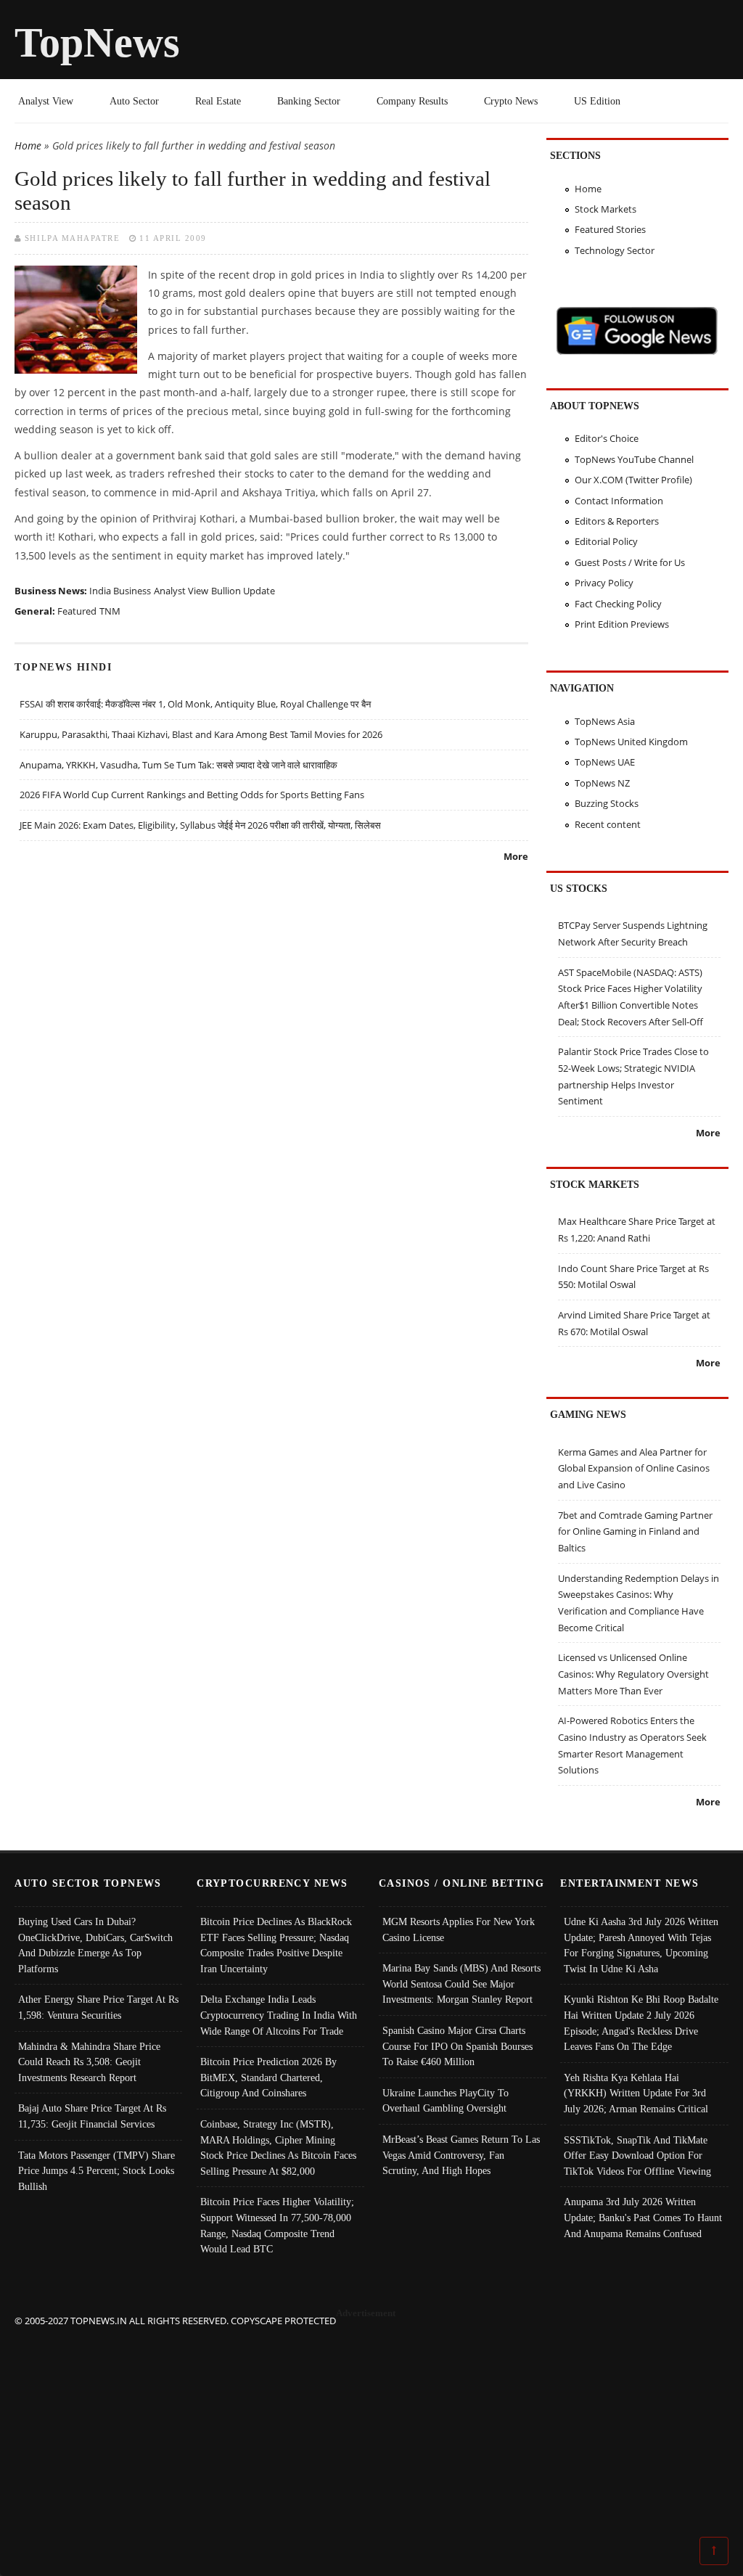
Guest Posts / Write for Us (630, 562)
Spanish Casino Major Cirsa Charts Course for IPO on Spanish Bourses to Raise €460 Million (457, 2046)
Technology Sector (615, 250)
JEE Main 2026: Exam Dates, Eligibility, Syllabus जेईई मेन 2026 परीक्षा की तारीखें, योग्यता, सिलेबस (200, 825)
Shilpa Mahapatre (72, 238)
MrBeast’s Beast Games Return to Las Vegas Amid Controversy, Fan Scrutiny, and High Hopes (461, 2155)
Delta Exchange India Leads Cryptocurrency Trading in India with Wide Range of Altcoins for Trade (279, 2015)
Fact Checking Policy (618, 604)
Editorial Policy (606, 541)
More (516, 856)
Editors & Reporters (617, 521)
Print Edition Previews (622, 624)
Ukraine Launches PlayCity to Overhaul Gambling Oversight (446, 2101)
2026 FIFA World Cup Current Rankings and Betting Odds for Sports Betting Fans (192, 795)
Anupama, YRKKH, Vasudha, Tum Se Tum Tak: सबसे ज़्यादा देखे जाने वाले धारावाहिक (178, 765)
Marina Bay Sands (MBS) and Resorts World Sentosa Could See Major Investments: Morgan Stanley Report (461, 1984)
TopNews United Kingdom (631, 742)
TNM (110, 611)
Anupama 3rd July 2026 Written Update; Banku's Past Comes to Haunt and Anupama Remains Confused (643, 2217)
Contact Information (619, 501)
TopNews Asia (605, 721)
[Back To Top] (714, 2550)
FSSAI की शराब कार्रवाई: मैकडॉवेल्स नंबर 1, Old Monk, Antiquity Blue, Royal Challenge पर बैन (195, 704)
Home (28, 145)
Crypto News (511, 101)
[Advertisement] (372, 2430)
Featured (77, 611)
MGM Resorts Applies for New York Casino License (459, 1929)
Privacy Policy (604, 583)
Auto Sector (134, 101)
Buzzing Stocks (607, 803)
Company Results (412, 101)
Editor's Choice (607, 438)
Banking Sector (309, 101)
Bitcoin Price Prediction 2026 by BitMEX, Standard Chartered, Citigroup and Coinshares (268, 2077)
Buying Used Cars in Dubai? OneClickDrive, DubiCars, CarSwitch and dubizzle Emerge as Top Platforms (95, 1945)
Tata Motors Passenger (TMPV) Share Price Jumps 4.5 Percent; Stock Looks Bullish (97, 2171)
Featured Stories (610, 229)
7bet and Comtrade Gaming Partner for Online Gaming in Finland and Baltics (635, 1531)
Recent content (608, 824)
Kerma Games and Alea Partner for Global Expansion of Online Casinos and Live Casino (634, 1468)
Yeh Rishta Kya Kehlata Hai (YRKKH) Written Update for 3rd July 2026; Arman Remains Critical (636, 2093)
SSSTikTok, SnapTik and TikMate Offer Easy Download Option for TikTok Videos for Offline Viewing (637, 2155)
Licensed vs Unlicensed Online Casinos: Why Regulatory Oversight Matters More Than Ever (633, 1674)
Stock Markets (606, 209)
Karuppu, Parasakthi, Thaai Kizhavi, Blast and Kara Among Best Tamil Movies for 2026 (201, 734)
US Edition (597, 101)
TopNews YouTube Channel (634, 459)
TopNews (97, 42)
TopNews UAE (605, 762)
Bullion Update (243, 591)
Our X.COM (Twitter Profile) (633, 480)
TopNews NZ (602, 783)
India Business (120, 591)
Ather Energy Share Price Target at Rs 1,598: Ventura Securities (98, 2007)
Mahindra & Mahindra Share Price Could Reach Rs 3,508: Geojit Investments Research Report (89, 2062)
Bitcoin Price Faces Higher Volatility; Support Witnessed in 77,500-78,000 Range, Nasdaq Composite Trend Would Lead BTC (277, 2225)
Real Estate (218, 101)
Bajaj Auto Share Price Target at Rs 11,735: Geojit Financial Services (92, 2116)
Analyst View (46, 101)
